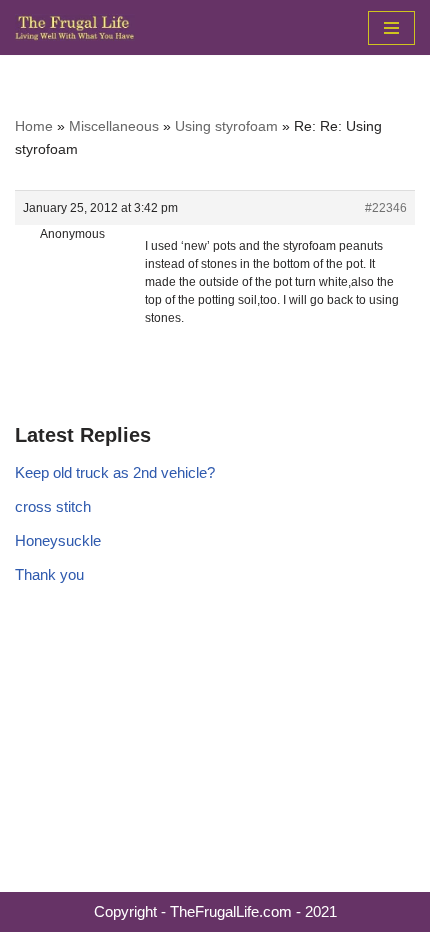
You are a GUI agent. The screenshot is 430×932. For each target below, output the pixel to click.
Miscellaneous (114, 126)
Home (34, 126)
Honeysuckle (58, 540)
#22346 (386, 208)
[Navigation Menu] (391, 28)
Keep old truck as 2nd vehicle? (115, 472)
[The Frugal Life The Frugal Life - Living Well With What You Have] (75, 27)
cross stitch (53, 506)
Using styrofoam (226, 126)
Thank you (49, 574)
